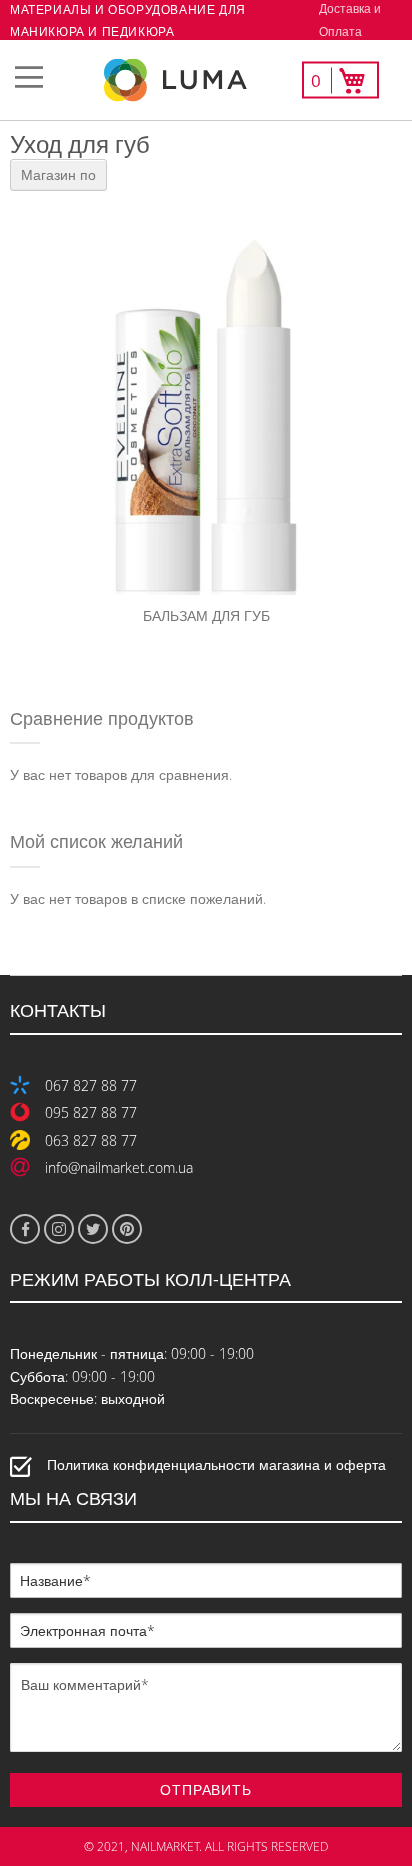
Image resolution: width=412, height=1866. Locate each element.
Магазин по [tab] (58, 174)
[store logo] (206, 80)
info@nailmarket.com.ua (119, 1167)
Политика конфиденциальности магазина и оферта (216, 1464)
